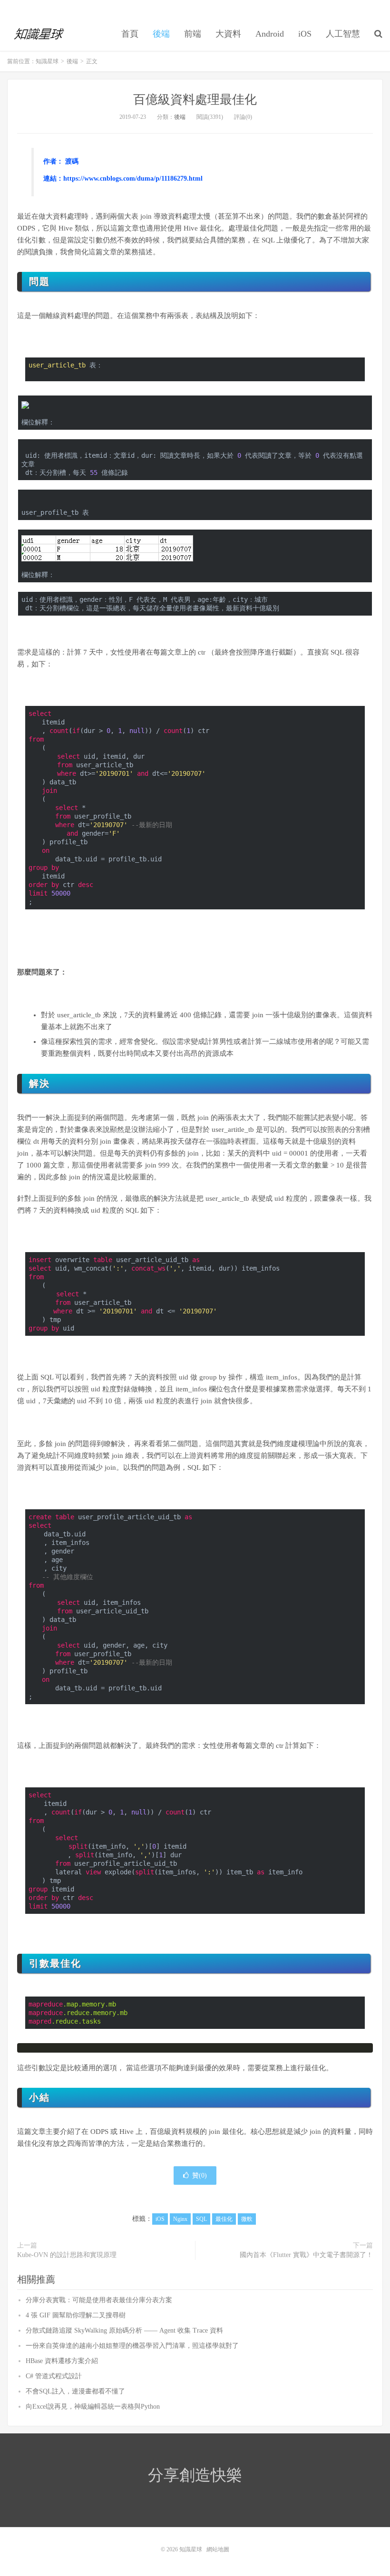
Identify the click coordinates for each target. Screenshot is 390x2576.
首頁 (130, 34)
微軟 (247, 2219)
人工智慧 (343, 34)
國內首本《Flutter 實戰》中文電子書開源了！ (306, 2255)
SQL (201, 2219)
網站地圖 (218, 2549)
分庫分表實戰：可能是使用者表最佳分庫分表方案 (99, 2300)
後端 (161, 34)
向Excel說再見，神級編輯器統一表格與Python (93, 2407)
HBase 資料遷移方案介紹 (62, 2361)
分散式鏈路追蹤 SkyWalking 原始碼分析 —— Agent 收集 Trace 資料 (124, 2330)
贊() (200, 2176)
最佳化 (224, 2219)
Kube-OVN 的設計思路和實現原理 (67, 2255)
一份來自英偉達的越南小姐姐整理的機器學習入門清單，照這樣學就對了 (132, 2346)
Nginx (180, 2219)
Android (270, 34)
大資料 (228, 34)
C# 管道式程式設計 (54, 2376)
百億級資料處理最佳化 (195, 100)
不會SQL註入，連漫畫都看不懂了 (75, 2391)
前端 (193, 34)
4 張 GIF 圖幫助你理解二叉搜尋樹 (76, 2315)
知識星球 (40, 34)
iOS (305, 34)
